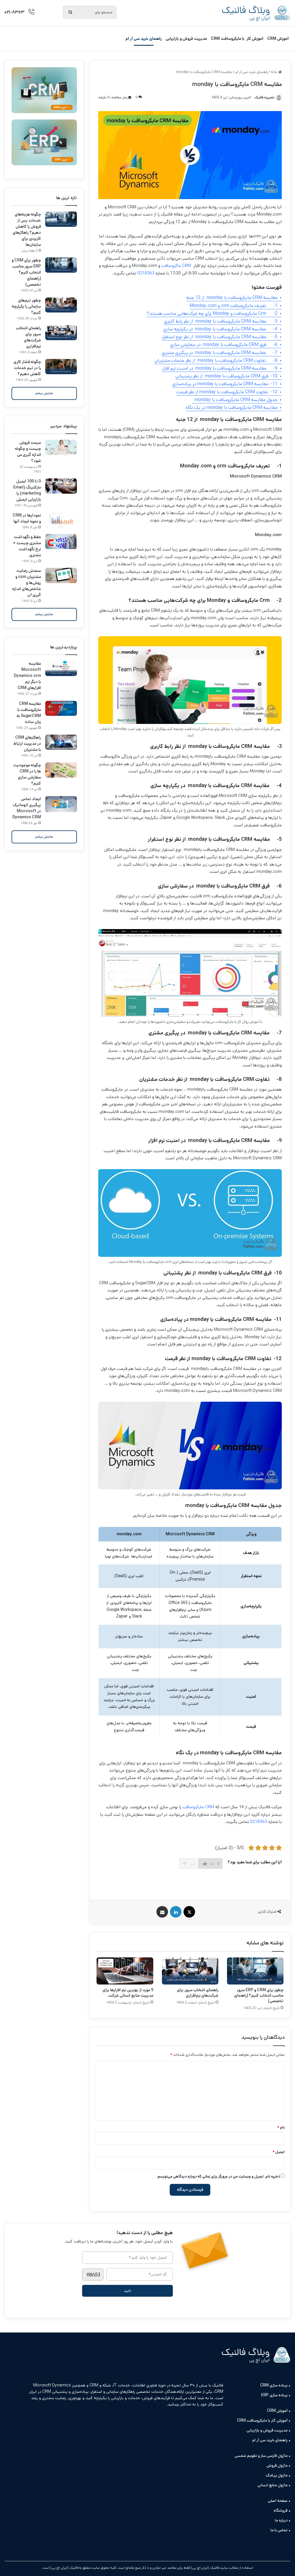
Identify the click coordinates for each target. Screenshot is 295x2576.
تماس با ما (279, 2530)
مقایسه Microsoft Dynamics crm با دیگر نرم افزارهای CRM (27, 676)
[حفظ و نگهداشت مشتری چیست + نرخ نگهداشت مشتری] (61, 542)
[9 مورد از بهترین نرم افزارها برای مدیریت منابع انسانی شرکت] (125, 1971)
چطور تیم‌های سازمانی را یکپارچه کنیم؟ (26, 306)
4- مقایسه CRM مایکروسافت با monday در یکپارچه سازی (220, 329)
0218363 (146, 273)
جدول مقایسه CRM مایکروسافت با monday (235, 400)
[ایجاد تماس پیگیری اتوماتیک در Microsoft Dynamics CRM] (61, 804)
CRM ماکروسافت (177, 266)
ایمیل (279, 2152)
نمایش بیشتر (44, 393)
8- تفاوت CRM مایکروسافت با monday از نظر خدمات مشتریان (216, 361)
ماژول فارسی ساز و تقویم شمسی (261, 2456)
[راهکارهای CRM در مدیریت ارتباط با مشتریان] (61, 742)
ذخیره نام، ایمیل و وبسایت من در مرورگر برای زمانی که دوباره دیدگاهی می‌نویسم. (218, 2177)
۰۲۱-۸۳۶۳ (14, 12)
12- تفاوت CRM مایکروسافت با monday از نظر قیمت (227, 392)
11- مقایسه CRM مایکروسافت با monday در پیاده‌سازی (225, 384)
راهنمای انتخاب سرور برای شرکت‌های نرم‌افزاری (198, 1993)
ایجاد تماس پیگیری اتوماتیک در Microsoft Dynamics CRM (27, 808)
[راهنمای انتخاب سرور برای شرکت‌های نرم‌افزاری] (190, 1971)
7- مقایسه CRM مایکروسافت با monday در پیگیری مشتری (220, 353)
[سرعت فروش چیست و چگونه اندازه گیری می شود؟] (61, 447)
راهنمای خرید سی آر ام (144, 39)
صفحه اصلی (278, 2501)
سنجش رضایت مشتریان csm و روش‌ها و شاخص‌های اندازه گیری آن (27, 583)
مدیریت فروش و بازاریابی (186, 39)
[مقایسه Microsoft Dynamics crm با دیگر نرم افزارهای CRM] (61, 668)
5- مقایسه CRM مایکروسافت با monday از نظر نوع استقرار (220, 337)
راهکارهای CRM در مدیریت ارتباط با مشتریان (27, 744)
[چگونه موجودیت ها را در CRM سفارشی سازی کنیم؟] (61, 770)
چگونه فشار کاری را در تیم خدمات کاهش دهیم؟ (27, 368)
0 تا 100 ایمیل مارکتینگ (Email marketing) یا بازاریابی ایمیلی (27, 490)
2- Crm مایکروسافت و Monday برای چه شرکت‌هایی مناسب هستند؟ (212, 313)
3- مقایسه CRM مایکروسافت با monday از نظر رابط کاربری (221, 321)
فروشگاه (281, 2511)
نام (281, 2127)
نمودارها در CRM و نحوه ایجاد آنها (27, 518)
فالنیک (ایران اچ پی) (64, 2568)
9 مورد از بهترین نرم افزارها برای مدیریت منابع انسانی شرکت (128, 1993)
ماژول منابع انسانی (273, 2485)
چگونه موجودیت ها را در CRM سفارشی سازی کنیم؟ (27, 774)
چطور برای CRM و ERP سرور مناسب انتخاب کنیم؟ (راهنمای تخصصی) (259, 1995)
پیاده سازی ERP (274, 2395)
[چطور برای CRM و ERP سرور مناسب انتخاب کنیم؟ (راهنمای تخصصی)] (255, 1971)
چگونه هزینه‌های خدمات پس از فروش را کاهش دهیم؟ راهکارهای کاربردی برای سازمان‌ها (27, 230)
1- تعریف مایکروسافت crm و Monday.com (233, 306)
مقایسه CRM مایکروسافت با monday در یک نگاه (232, 408)
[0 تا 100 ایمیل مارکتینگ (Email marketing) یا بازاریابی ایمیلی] (61, 486)
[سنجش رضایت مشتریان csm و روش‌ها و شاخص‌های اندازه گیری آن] (61, 575)
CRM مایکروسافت (198, 1807)
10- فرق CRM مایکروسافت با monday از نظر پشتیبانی (226, 376)
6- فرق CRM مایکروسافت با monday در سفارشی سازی (224, 345)
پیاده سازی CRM (274, 2385)
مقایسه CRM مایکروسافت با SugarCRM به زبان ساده (29, 713)
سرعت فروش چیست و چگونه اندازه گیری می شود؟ (28, 452)
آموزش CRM (278, 39)
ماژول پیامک (277, 2475)
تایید (127, 2291)
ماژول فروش (277, 2465)
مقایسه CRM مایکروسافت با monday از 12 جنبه (232, 298)
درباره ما (281, 2520)
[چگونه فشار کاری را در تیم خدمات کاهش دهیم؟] (61, 367)
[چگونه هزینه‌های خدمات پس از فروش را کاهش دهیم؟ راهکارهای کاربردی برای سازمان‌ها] (61, 219)
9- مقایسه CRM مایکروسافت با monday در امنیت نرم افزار (220, 368)
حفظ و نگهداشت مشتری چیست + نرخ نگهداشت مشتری (27, 546)
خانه (275, 72)
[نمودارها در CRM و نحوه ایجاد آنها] (61, 520)
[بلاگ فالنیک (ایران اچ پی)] (256, 13)
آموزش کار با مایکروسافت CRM (237, 39)
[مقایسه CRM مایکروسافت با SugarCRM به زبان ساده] (61, 708)
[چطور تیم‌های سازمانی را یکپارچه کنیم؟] (61, 305)
